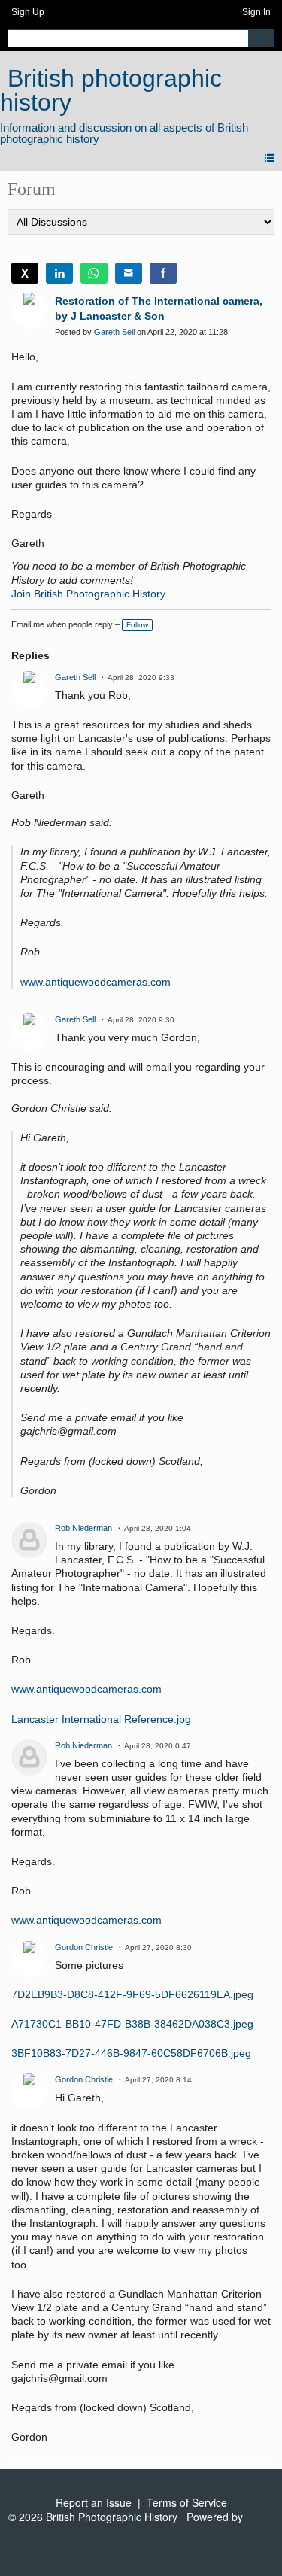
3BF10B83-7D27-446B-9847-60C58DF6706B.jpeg (131, 2053)
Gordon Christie (84, 1947)
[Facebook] (163, 273)
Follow (137, 625)
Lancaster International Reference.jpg (101, 1719)
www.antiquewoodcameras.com (96, 982)
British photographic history (111, 90)
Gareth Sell (114, 332)
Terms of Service (187, 2502)
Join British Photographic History (88, 594)
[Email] (129, 273)
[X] (25, 273)
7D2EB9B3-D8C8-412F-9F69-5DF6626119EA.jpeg (132, 1994)
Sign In (256, 12)
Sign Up (28, 12)
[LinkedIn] (59, 273)
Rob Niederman (83, 1528)
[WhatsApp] (94, 273)
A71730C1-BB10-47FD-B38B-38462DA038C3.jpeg (132, 2024)
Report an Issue (94, 2502)
